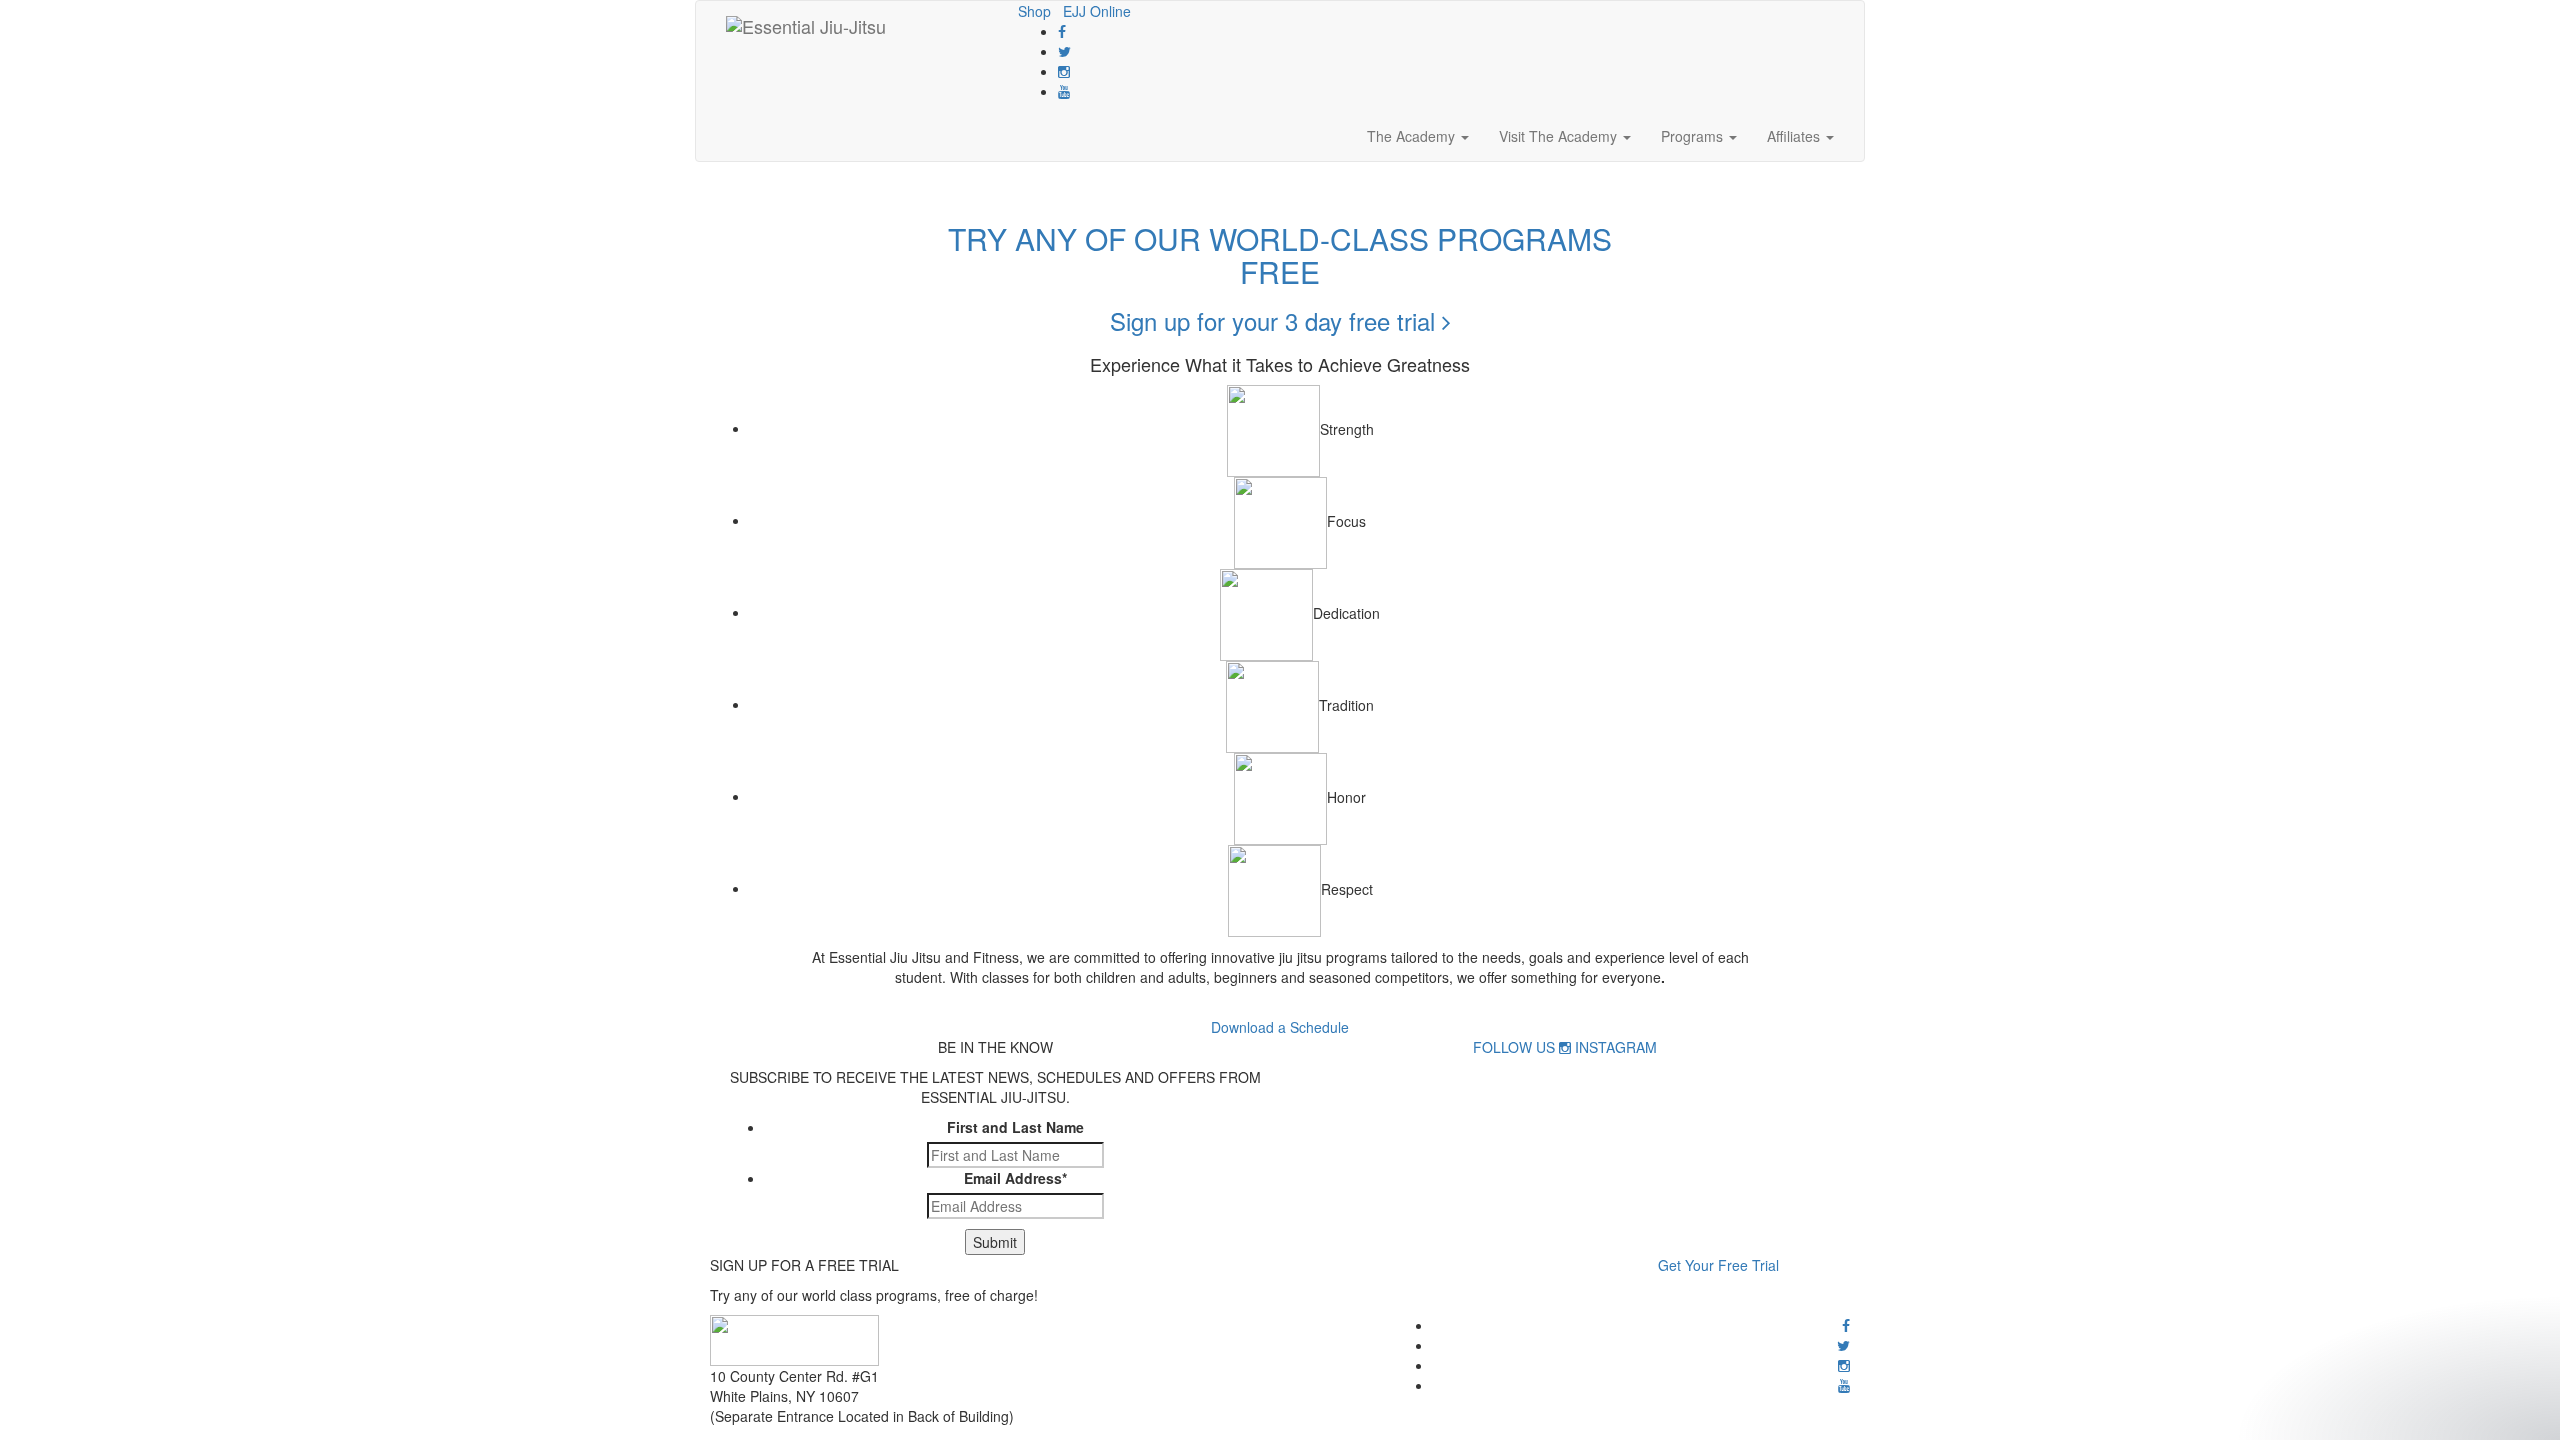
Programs (1694, 136)
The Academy (1413, 136)
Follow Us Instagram (1565, 1047)
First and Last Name (1015, 1127)
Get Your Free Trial (1718, 1265)
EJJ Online (1097, 11)
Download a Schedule (1280, 1027)
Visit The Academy (1560, 136)
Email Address (1015, 1178)
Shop (1034, 11)
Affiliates (1795, 136)
